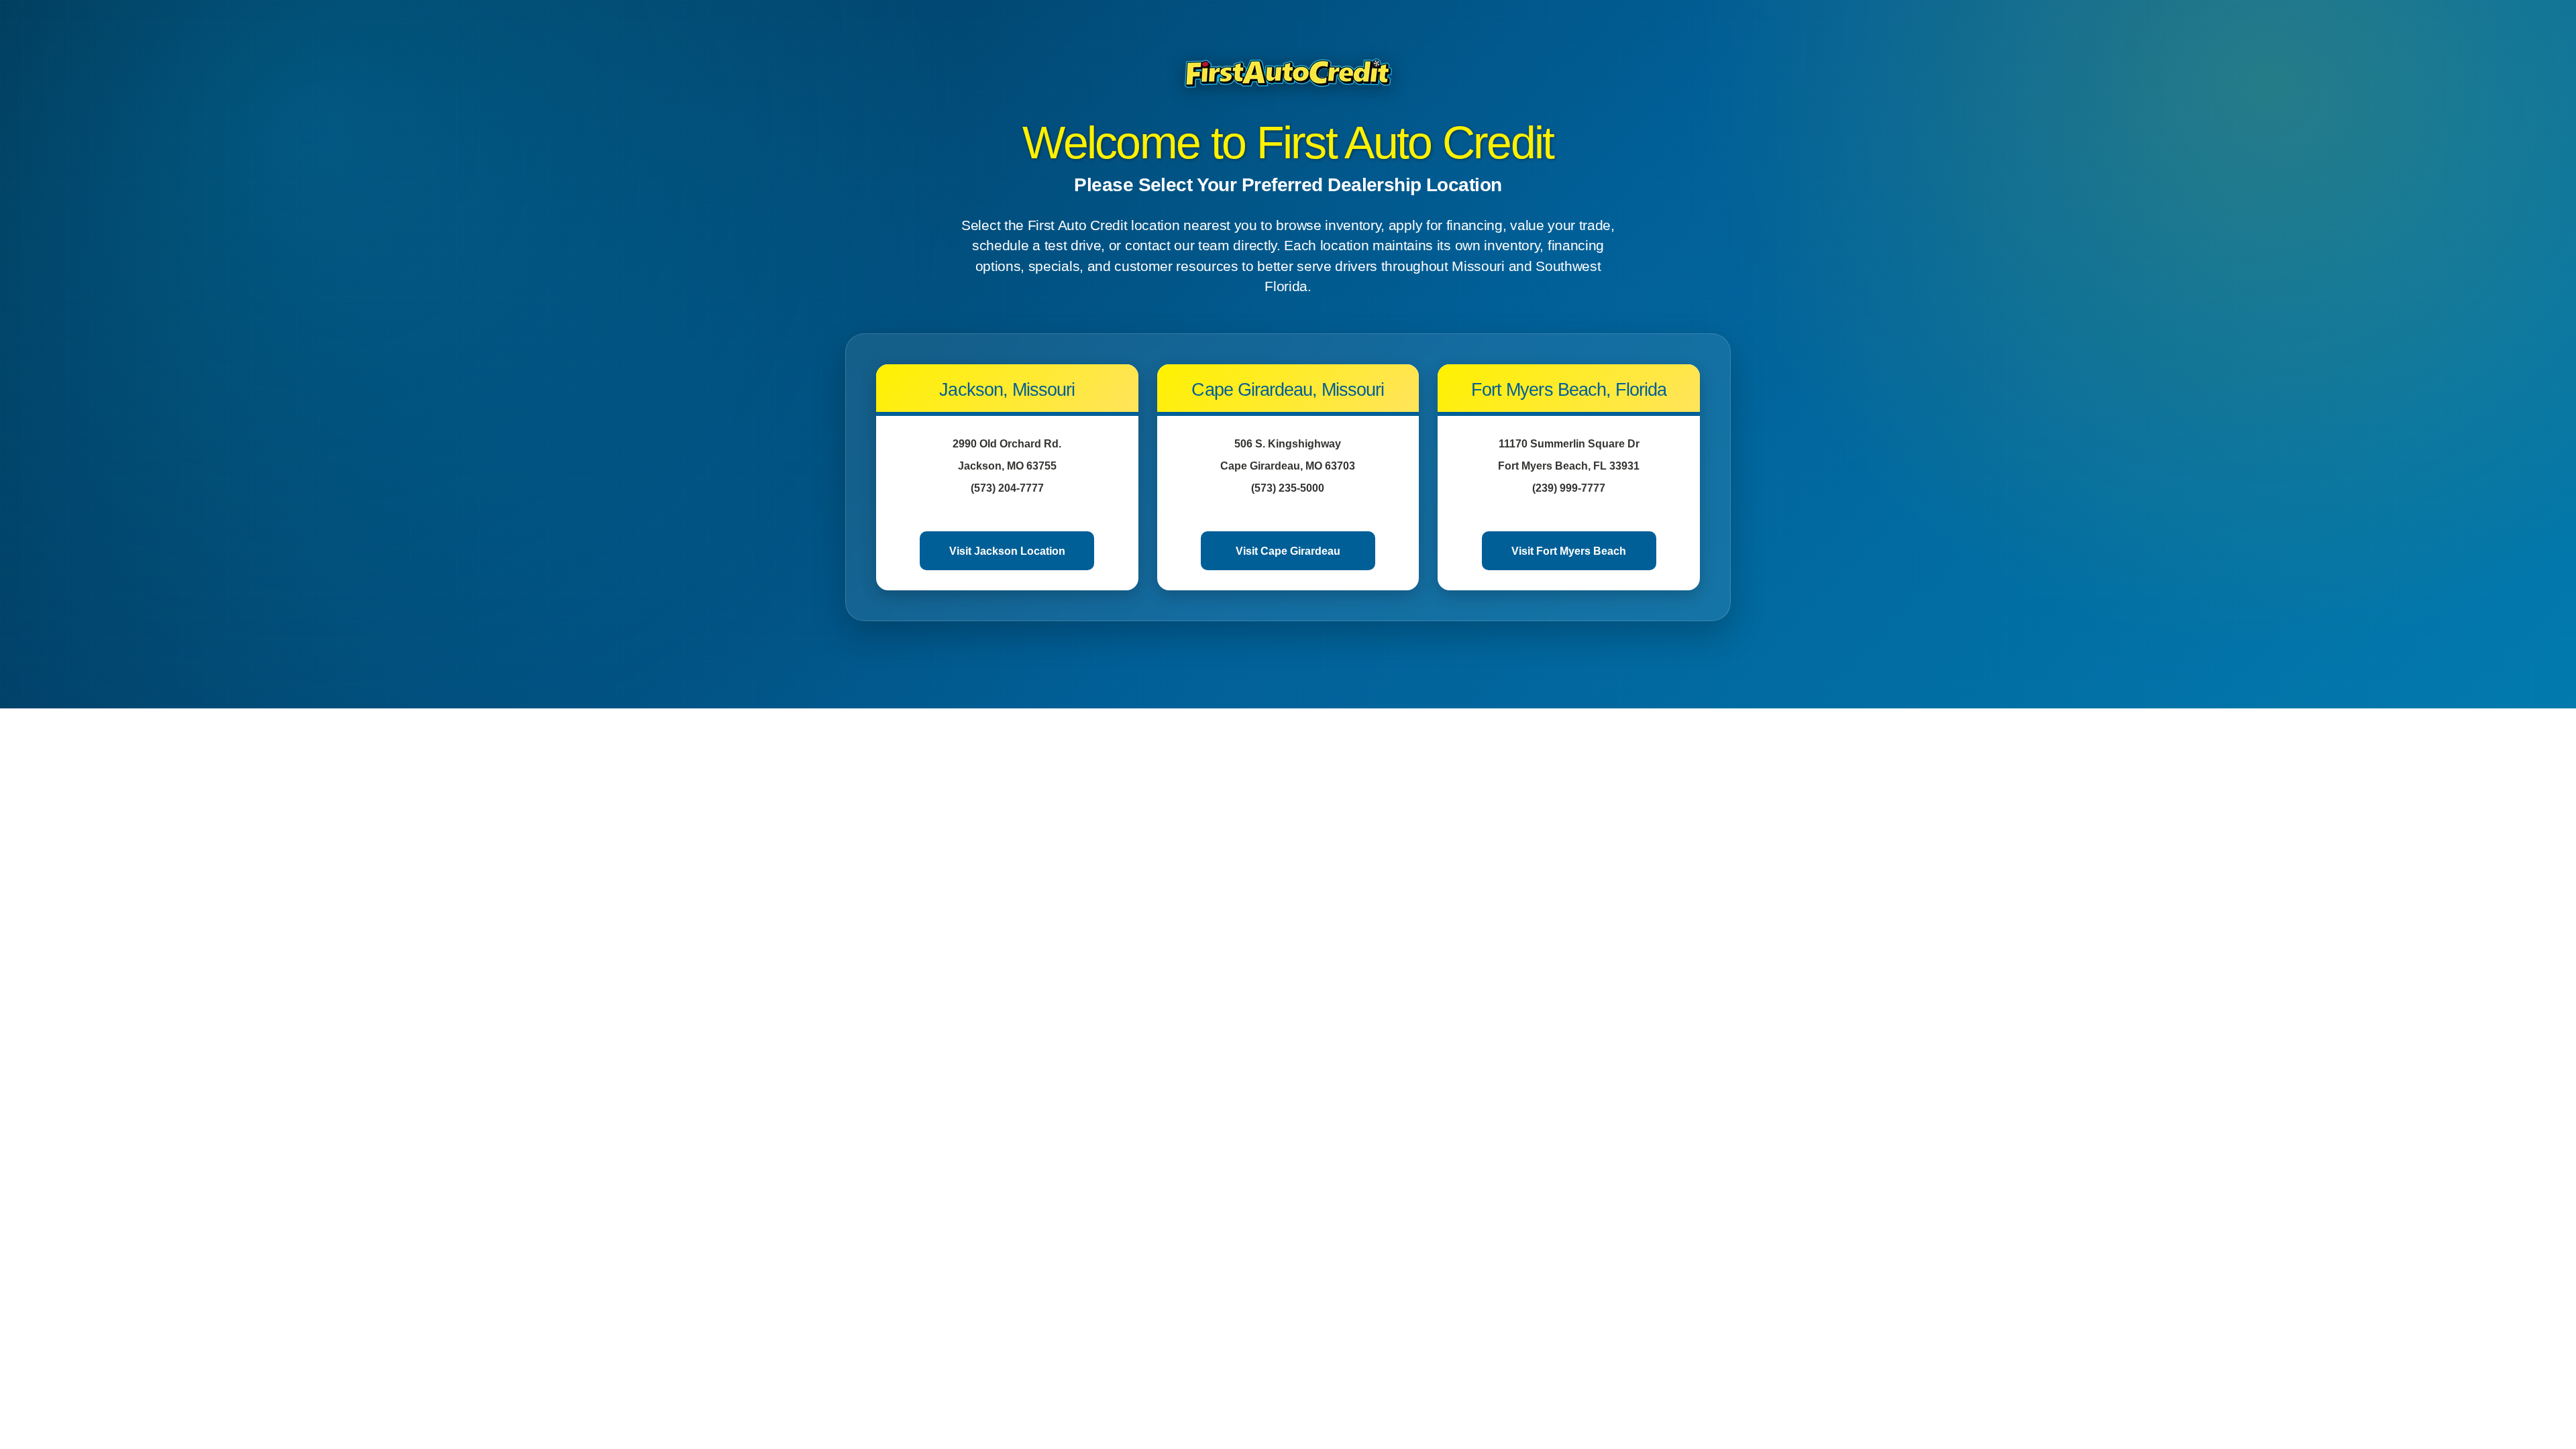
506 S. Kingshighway (1288, 444)
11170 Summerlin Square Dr (1569, 444)
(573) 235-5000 (1288, 488)
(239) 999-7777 (1569, 488)
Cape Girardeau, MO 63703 (1288, 466)
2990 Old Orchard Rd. (1007, 444)
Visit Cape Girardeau (1288, 551)
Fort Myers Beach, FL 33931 (1569, 466)
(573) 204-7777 (1007, 488)
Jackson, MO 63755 (1007, 466)
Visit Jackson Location (1007, 551)
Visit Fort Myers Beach (1569, 551)
